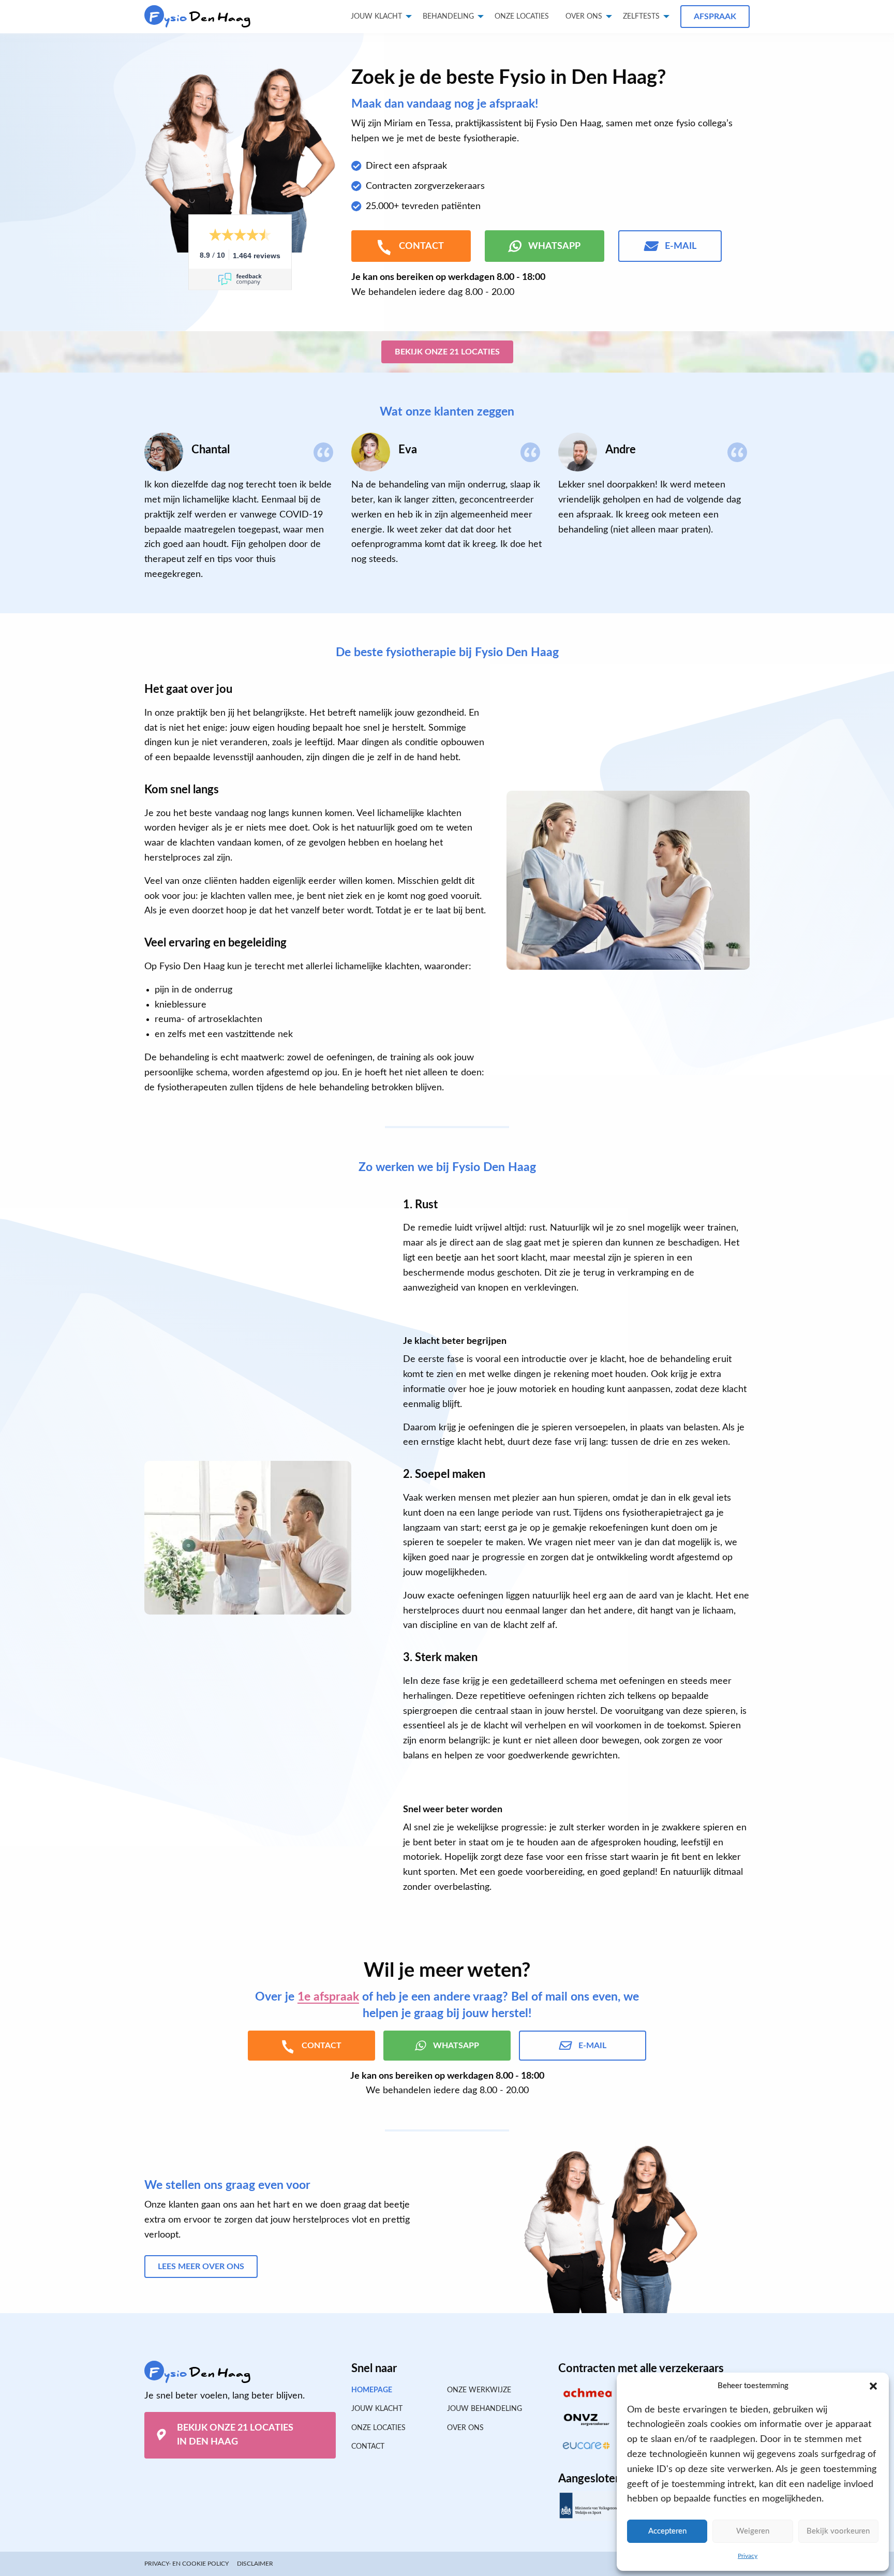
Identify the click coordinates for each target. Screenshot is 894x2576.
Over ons (584, 17)
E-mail (681, 246)
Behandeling (448, 17)
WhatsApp (554, 246)
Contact (368, 2447)
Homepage (372, 2390)
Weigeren (753, 2531)
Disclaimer (255, 2564)
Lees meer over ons (201, 2267)
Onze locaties (522, 17)
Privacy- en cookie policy (187, 2564)
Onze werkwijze (479, 2390)
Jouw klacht (376, 17)
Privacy (748, 2556)
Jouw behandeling (485, 2409)
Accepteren (667, 2531)
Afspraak (715, 17)
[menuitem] (522, 17)
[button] (873, 2386)
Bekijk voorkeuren (838, 2531)
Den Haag (200, 17)
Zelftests (641, 17)
